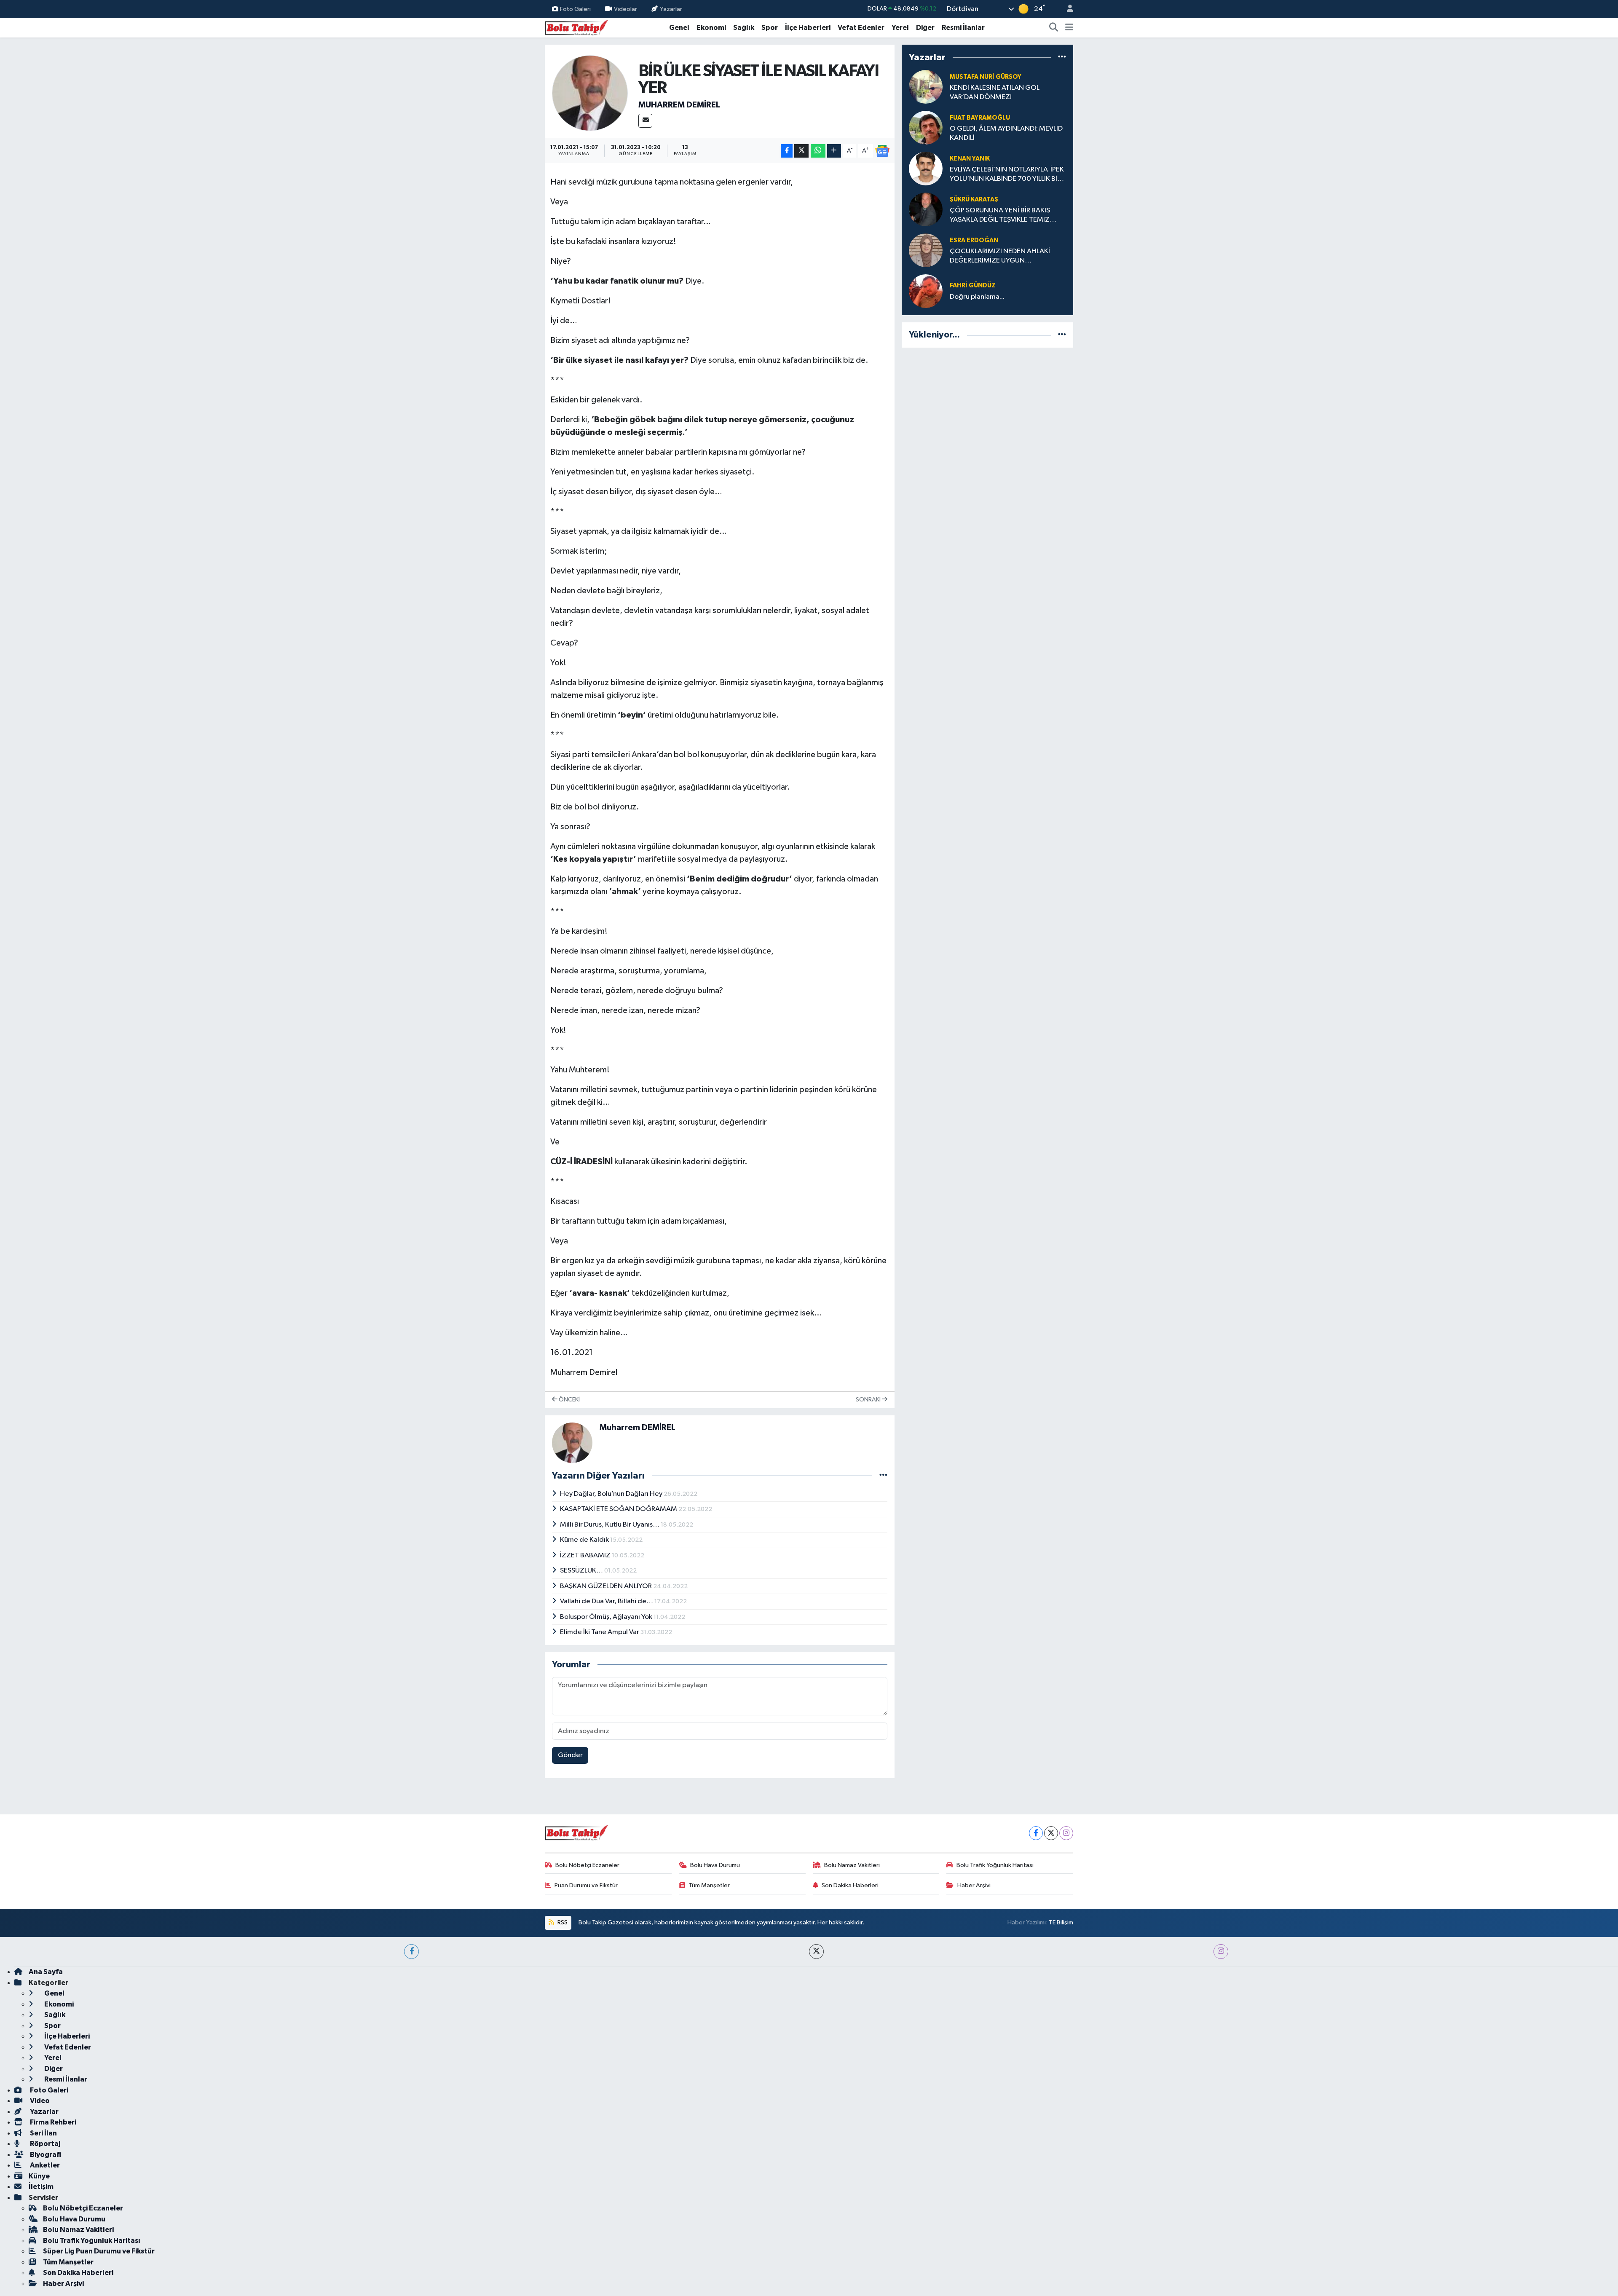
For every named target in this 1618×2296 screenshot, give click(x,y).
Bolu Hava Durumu (715, 1865)
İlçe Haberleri (808, 28)
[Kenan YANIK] (926, 168)
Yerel (900, 28)
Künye (39, 2176)
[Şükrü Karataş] (926, 209)
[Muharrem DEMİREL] (590, 93)
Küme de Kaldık (585, 1540)
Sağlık (744, 28)
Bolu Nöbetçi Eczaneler (587, 1865)
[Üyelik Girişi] (1066, 9)
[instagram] (1221, 1952)
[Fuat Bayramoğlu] (926, 127)
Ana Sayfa (46, 1972)
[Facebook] (1036, 1833)
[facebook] (411, 1952)
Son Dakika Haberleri (850, 1885)
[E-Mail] (645, 121)
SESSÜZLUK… (582, 1571)
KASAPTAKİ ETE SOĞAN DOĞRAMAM (619, 1509)
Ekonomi (711, 28)
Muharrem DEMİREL (679, 105)
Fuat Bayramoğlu (980, 118)
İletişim (41, 2187)
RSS (562, 1922)
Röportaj (44, 2144)
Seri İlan (43, 2133)
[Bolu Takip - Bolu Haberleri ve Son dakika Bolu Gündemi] (576, 27)
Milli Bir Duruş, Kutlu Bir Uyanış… (610, 1525)
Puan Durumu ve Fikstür (586, 1885)
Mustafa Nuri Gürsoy (986, 77)
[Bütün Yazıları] (883, 1476)
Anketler (44, 2165)
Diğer (925, 28)
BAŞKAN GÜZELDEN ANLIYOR (607, 1586)
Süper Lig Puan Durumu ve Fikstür (99, 2251)
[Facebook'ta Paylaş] (787, 151)
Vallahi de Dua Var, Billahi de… (607, 1601)
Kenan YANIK (970, 159)
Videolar (626, 9)
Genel (679, 28)
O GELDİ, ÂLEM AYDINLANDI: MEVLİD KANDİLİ (1006, 133)
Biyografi (45, 2155)
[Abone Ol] (882, 151)
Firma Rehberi (52, 2122)
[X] (1051, 1833)
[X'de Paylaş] (801, 151)
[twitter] (816, 1952)
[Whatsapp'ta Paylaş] (818, 151)
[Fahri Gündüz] (926, 291)
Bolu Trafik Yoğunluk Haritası (995, 1865)
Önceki (569, 1400)
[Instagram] (1066, 1833)
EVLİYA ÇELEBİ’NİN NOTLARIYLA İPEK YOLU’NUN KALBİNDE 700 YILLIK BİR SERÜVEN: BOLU (1007, 175)
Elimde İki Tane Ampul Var (600, 1632)
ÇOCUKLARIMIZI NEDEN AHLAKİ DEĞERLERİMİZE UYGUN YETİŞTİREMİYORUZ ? (1000, 256)
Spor (770, 28)
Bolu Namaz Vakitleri (852, 1865)
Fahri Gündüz (973, 285)
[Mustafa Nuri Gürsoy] (926, 87)
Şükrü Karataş (974, 200)
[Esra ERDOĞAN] (926, 250)
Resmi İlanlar (963, 28)
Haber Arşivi (974, 1885)
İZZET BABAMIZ (586, 1555)
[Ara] (1054, 28)
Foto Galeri (575, 9)
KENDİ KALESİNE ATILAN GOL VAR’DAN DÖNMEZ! (995, 92)
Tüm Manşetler (709, 1885)
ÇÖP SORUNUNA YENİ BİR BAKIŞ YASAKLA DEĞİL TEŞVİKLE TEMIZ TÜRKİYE (1000, 216)
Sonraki (869, 1400)
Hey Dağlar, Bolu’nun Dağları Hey (612, 1494)
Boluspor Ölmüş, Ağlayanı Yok (607, 1617)
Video (39, 2101)
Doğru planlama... (977, 297)
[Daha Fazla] (834, 151)
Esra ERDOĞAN (974, 240)
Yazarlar (671, 9)
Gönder (570, 1755)
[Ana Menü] (1069, 28)
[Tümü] (1062, 57)
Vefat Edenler (861, 28)
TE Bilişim (1061, 1922)
